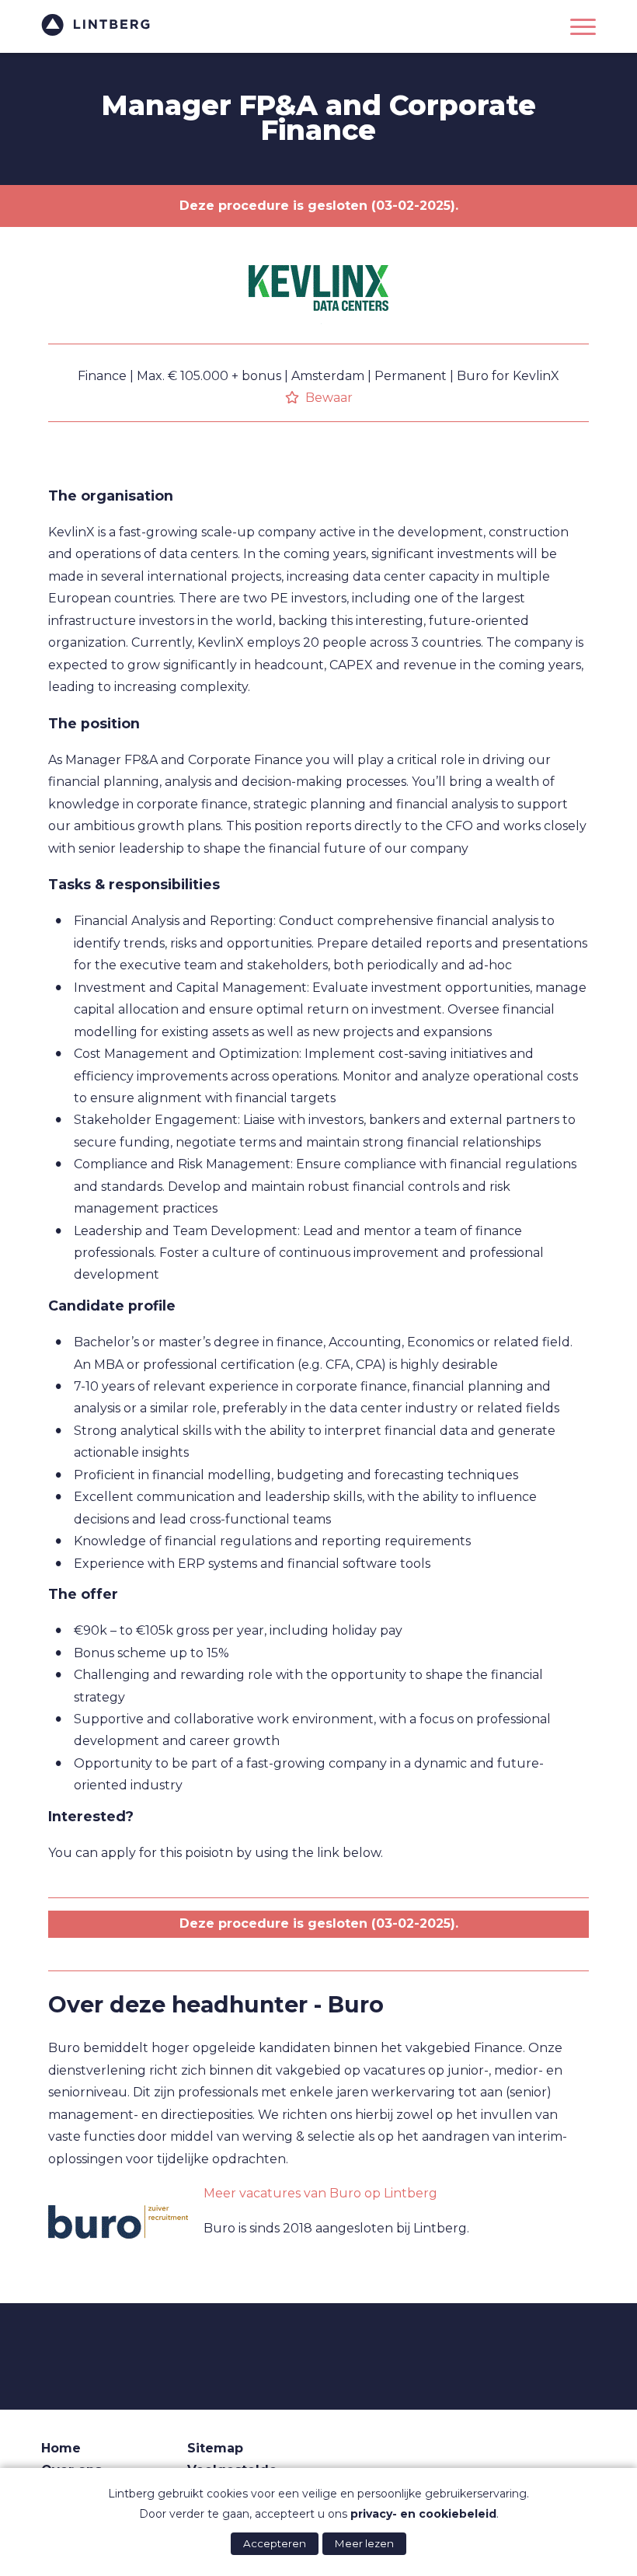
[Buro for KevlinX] (318, 339)
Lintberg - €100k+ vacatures (96, 25)
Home (61, 2448)
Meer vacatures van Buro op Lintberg (320, 2193)
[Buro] (118, 2222)
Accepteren (275, 2543)
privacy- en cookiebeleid (423, 2514)
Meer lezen (364, 2543)
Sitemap (215, 2448)
